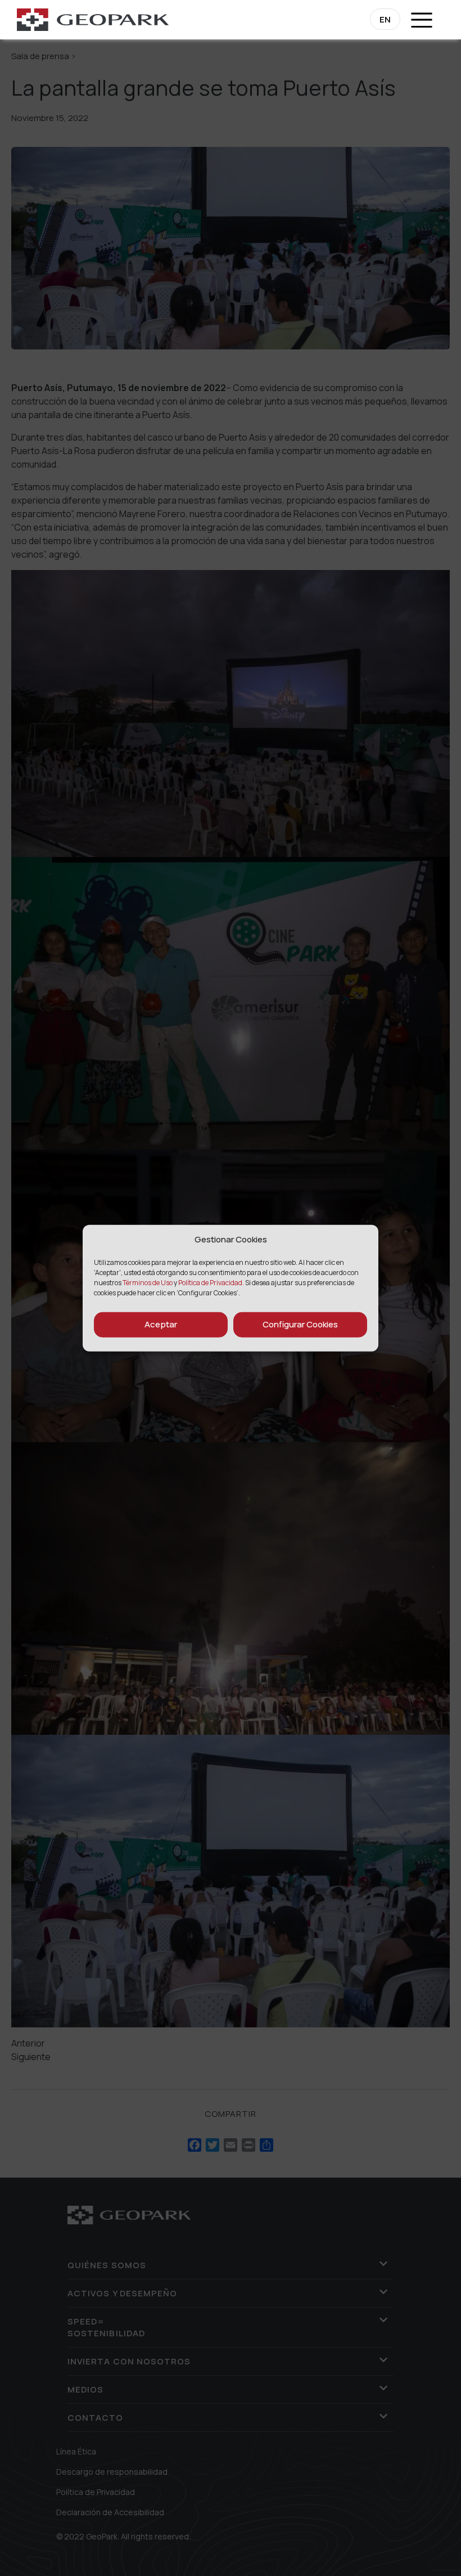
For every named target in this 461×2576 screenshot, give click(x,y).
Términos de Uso (148, 1282)
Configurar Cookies (300, 1324)
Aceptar (161, 1324)
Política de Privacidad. (211, 1282)
